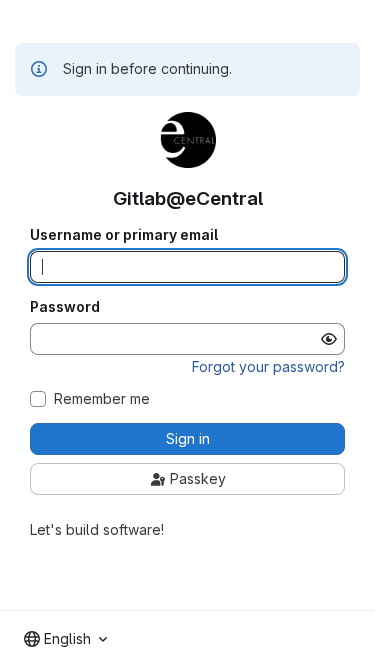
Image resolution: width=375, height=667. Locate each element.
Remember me (102, 399)
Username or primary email (124, 235)
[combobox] (65, 639)
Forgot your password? (268, 366)
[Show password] (329, 339)
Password (65, 307)
